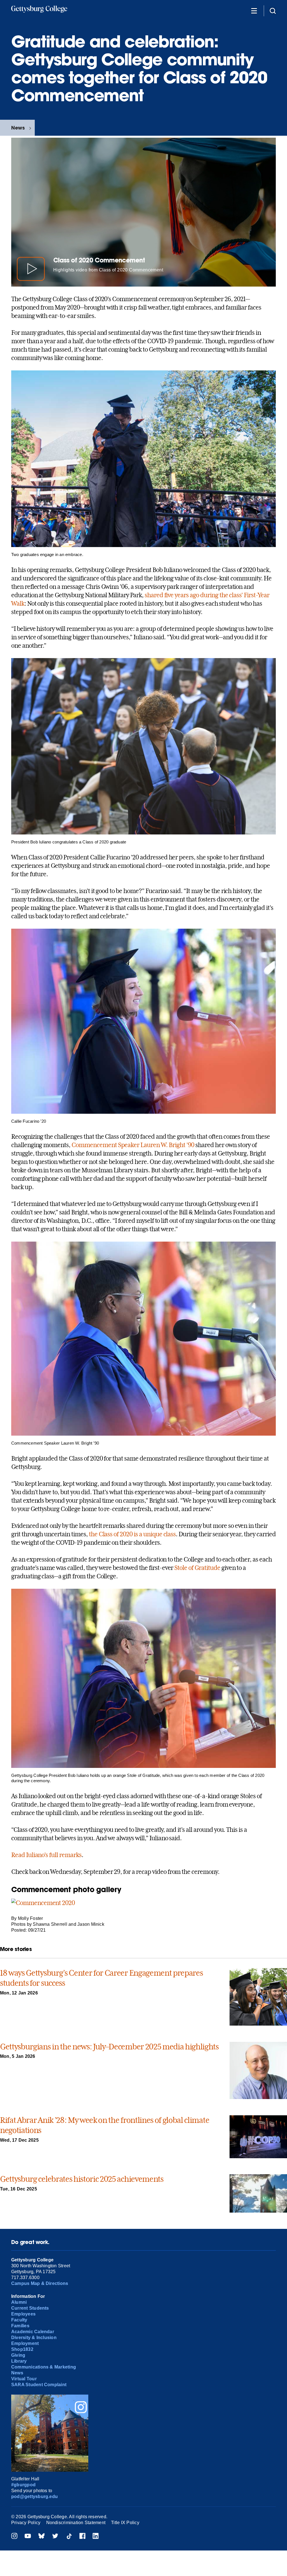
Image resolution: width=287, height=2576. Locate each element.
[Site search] (273, 11)
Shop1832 (22, 2349)
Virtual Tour (24, 2379)
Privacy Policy (26, 2523)
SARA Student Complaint (39, 2385)
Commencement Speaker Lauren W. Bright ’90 (133, 1145)
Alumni (19, 2302)
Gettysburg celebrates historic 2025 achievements (82, 2179)
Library (19, 2361)
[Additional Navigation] (254, 11)
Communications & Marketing (44, 2367)
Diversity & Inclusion (34, 2338)
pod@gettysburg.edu (34, 2497)
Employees (23, 2314)
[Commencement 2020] (43, 1903)
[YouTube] (28, 2537)
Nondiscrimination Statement (76, 2523)
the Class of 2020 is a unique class (132, 1534)
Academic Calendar (33, 2332)
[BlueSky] (41, 2537)
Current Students (30, 2308)
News (18, 128)
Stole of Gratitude (197, 1568)
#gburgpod (23, 2485)
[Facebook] (82, 2537)
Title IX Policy (125, 2523)
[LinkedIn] (96, 2537)
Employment (25, 2343)
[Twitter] (55, 2537)
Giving (18, 2355)
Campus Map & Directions (40, 2283)
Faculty (19, 2320)
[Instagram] (14, 2537)
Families (20, 2326)
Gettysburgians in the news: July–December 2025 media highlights (109, 2047)
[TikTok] (69, 2537)
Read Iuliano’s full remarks (46, 1855)
